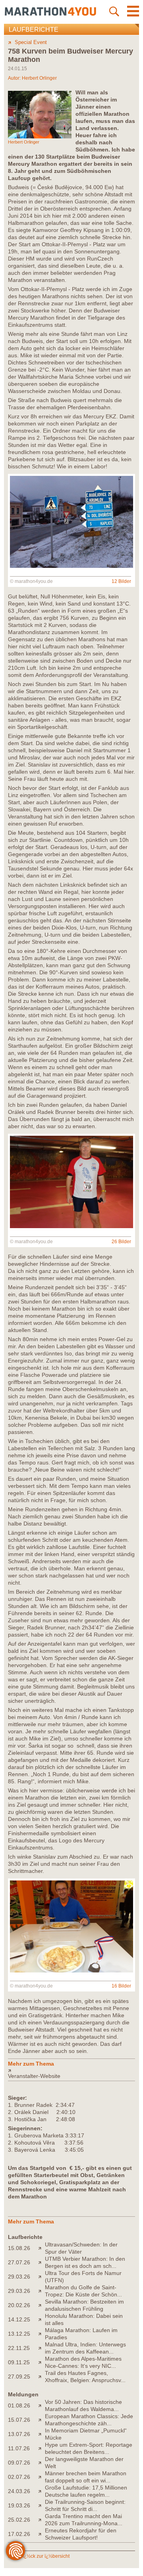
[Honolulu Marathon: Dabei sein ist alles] (42, 2319)
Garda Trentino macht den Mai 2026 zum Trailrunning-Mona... (84, 2520)
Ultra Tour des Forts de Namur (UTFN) (83, 2277)
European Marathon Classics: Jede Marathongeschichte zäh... (89, 2420)
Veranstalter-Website (34, 2076)
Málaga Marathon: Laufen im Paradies (81, 2334)
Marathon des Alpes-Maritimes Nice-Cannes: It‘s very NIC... (83, 2362)
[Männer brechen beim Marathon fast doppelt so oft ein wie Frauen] (42, 2477)
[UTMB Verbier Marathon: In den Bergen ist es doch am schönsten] (42, 2262)
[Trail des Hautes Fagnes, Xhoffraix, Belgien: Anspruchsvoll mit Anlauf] (42, 2377)
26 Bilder (121, 1242)
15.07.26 (19, 2420)
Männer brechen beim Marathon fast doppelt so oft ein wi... (86, 2477)
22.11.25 (19, 2348)
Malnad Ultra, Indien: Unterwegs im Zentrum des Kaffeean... (85, 2348)
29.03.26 (19, 2277)
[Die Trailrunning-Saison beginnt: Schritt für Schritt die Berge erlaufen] (42, 2505)
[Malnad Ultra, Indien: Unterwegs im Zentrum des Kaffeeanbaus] (42, 2348)
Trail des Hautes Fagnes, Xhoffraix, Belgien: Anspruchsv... (85, 2377)
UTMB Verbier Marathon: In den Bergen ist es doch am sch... (85, 2262)
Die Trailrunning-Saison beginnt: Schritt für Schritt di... (85, 2505)
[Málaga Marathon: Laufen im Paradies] (42, 2334)
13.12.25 (19, 2334)
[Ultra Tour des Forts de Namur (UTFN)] (42, 2277)
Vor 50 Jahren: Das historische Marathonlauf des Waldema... (83, 2405)
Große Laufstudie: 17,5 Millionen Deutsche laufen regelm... (86, 2491)
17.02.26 (19, 2534)
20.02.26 (19, 2305)
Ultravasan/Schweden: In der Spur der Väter (81, 2248)
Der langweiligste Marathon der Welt (84, 2463)
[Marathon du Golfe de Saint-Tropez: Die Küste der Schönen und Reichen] (42, 2291)
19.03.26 (19, 2505)
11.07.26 (19, 2448)
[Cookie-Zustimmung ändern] (15, 2551)
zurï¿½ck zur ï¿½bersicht (42, 2556)
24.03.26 (19, 2491)
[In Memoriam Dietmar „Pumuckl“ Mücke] (42, 2434)
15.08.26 (19, 2248)
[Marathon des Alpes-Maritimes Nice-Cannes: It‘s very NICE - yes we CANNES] (42, 2362)
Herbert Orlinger (39, 78)
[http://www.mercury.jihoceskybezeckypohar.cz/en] (71, 2070)
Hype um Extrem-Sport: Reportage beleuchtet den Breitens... (89, 2448)
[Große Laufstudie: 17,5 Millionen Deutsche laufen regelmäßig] (42, 2491)
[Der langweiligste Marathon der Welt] (42, 2463)
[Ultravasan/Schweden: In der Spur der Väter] (42, 2248)
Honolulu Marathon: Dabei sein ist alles (84, 2319)
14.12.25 (19, 2319)
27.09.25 (19, 2377)
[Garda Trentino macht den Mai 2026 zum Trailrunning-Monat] (42, 2520)
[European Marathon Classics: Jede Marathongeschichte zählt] (42, 2420)
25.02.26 (19, 2520)
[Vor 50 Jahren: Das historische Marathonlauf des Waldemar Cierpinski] (42, 2405)
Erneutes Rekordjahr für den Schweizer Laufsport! (81, 2534)
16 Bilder (121, 1986)
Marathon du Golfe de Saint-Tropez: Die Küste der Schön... (83, 2291)
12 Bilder (121, 581)
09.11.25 (19, 2362)
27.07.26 (19, 2262)
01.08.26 (19, 2405)
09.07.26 (19, 2463)
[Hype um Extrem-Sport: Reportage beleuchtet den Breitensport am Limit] (42, 2448)
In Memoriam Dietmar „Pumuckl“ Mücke (86, 2434)
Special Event (31, 42)
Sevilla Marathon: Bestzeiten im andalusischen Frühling (84, 2305)
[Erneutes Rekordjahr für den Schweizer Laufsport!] (42, 2534)
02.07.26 (19, 2477)
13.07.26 (19, 2434)
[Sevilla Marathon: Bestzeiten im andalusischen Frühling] (42, 2305)
